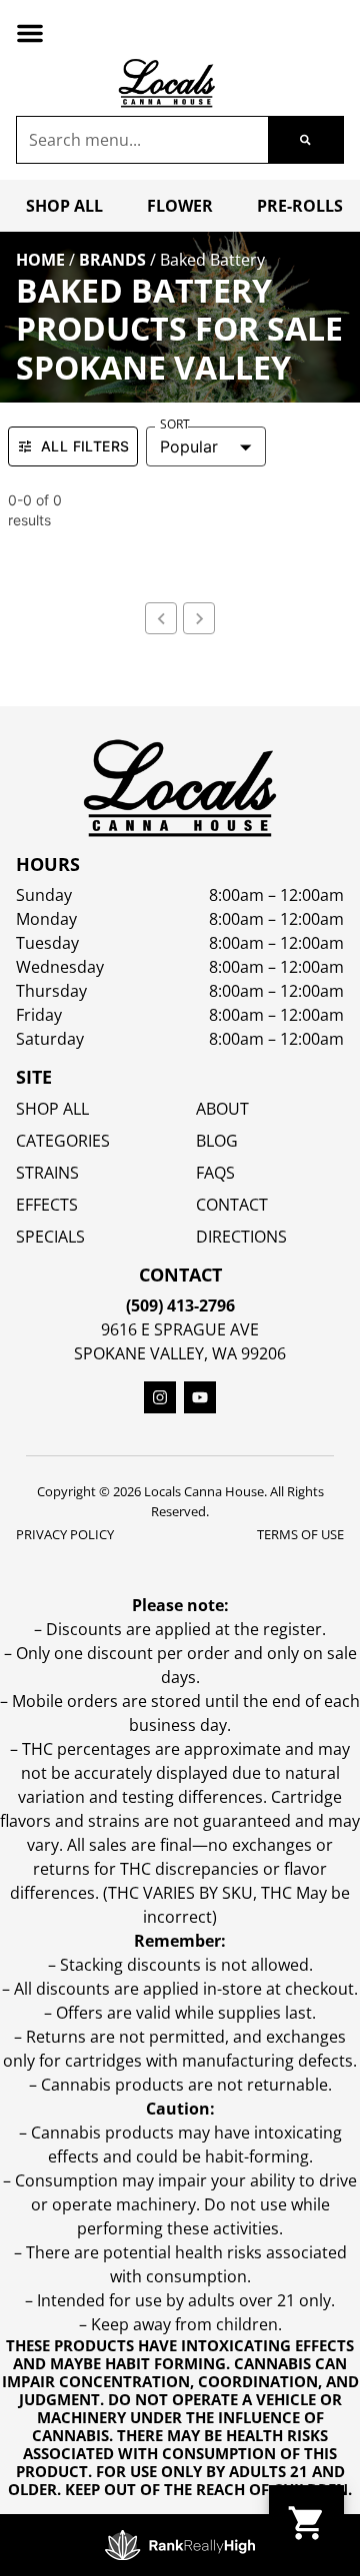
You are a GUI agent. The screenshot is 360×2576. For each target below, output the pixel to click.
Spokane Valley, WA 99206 (180, 1353)
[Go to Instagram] (160, 1397)
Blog (217, 1141)
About (222, 1109)
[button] (30, 33)
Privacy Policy (65, 1534)
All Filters (85, 446)
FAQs (215, 1173)
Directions (241, 1237)
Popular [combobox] (189, 446)
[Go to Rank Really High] (180, 2545)
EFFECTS (47, 1205)
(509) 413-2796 (180, 1305)
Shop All (64, 206)
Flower (180, 206)
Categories (63, 1141)
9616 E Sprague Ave (180, 1329)
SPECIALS (50, 1237)
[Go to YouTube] (200, 1397)
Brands (112, 260)
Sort (175, 425)
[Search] (305, 140)
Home (40, 260)
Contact (232, 1205)
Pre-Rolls (300, 206)
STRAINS (47, 1173)
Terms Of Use (300, 1534)
